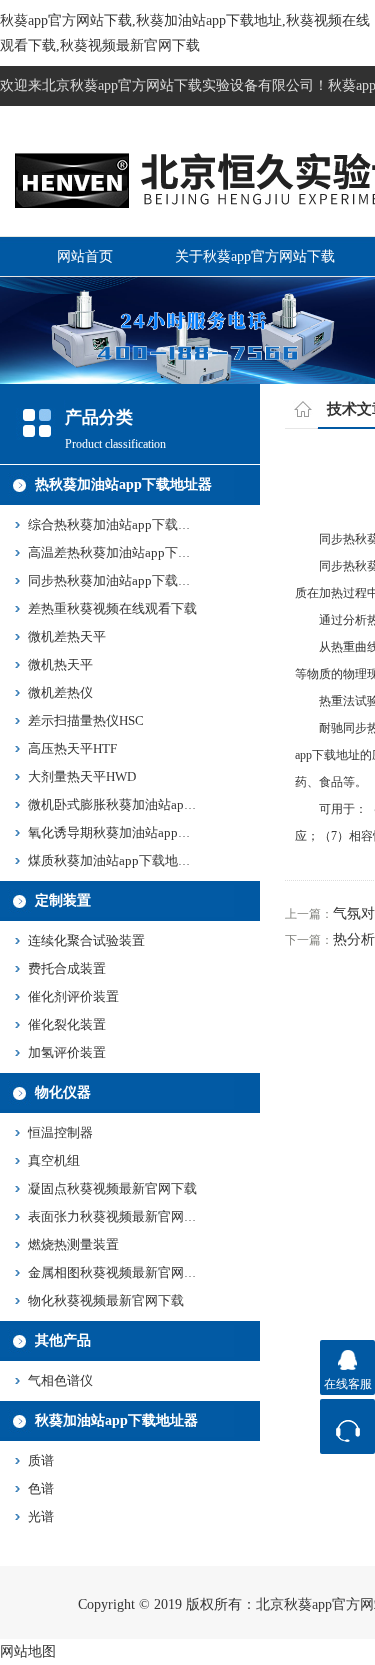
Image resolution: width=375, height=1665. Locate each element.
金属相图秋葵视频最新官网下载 (119, 1272)
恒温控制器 (60, 1132)
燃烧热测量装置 (73, 1244)
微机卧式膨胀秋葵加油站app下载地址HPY (148, 804)
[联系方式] (347, 1426)
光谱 (41, 1516)
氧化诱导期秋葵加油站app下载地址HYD (142, 832)
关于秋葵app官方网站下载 (255, 256)
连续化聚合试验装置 (86, 940)
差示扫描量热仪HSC (86, 720)
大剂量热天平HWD (82, 776)
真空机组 (54, 1160)
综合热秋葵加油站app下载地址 (116, 524)
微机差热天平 (67, 636)
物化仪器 (63, 1092)
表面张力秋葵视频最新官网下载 (119, 1216)
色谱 (41, 1488)
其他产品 (63, 1340)
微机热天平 (60, 664)
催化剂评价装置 (73, 996)
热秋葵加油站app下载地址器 (123, 484)
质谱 (41, 1460)
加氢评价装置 (67, 1052)
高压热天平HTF (72, 748)
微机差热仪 (60, 692)
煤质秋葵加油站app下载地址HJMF (126, 860)
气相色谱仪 (60, 1380)
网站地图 (28, 1651)
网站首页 (85, 256)
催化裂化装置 (67, 1024)
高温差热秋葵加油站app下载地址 (122, 552)
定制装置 (63, 900)
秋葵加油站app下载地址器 (116, 1420)
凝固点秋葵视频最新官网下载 (112, 1188)
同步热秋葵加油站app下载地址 (116, 580)
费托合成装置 (67, 968)
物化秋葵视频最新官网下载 (106, 1300)
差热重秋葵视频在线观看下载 (112, 608)
